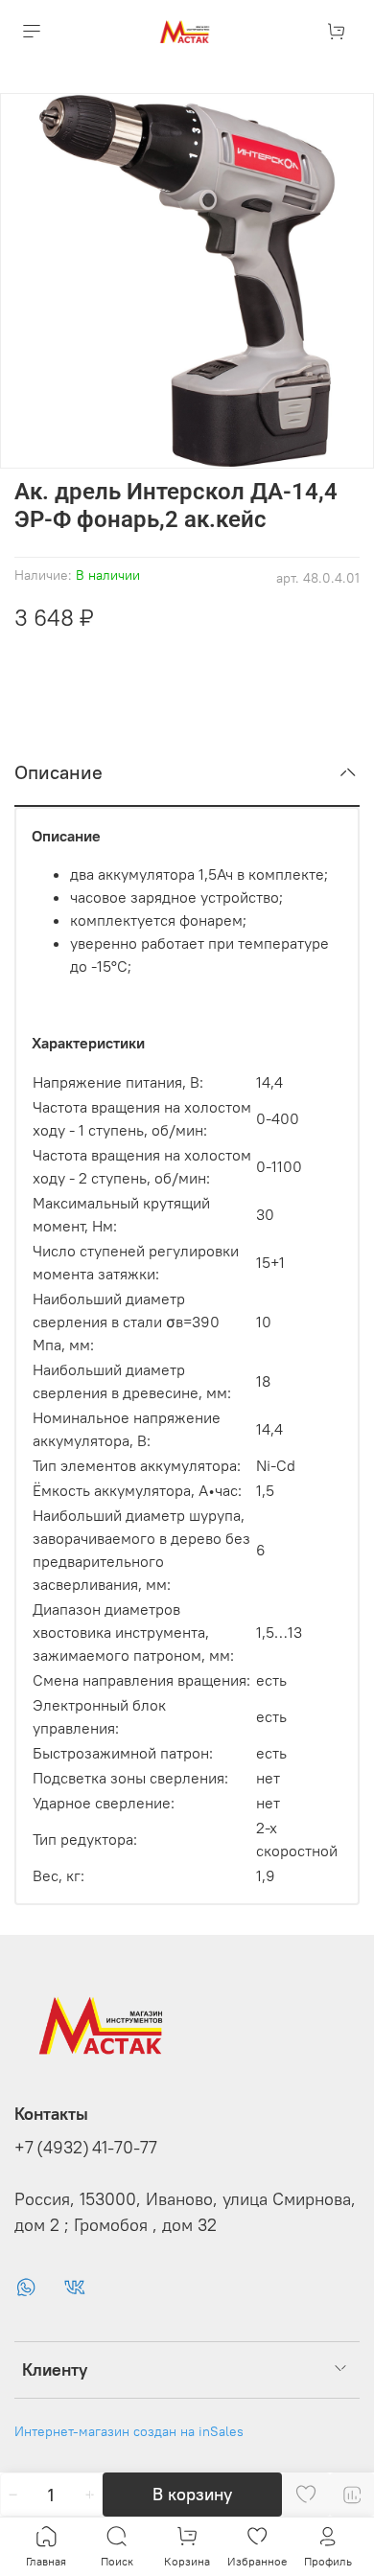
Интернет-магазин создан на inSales (129, 2431)
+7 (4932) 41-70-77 (86, 2148)
